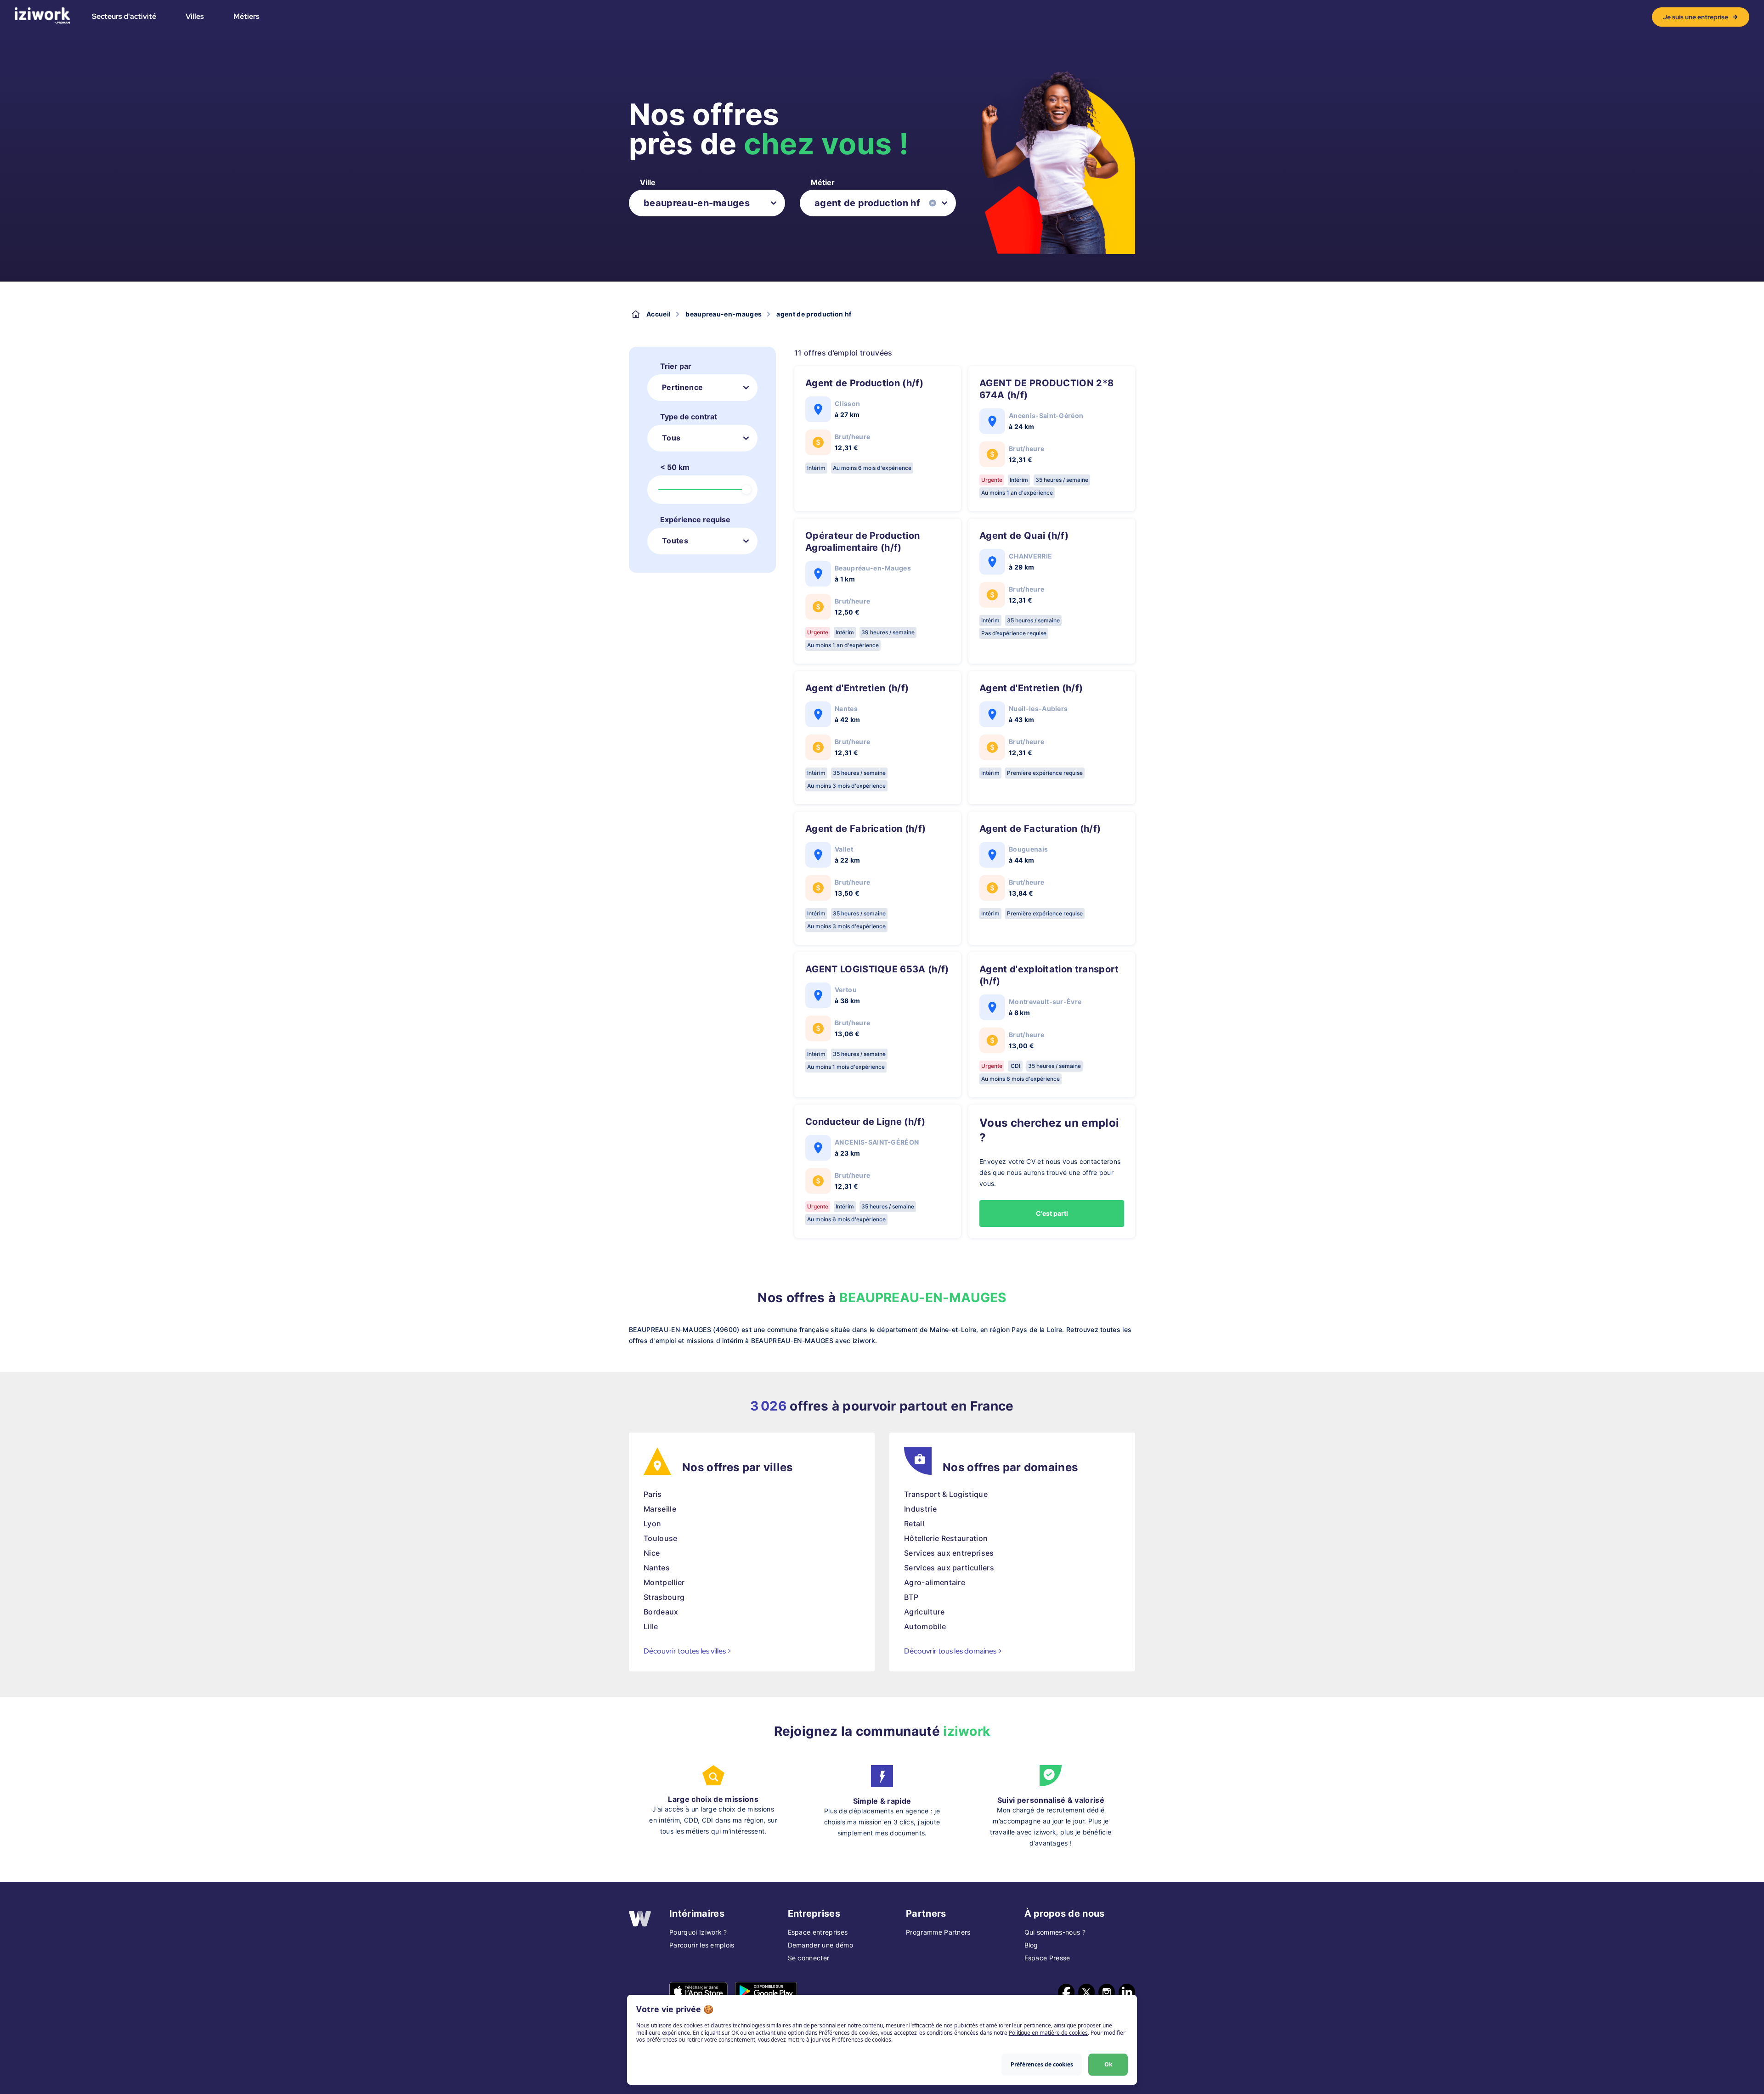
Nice (652, 1553)
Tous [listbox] (671, 438)
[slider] (746, 490)
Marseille (660, 1509)
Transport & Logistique (946, 1494)
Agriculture (924, 1612)
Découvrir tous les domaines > (953, 1651)
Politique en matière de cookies (1048, 2033)
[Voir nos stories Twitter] (1086, 1992)
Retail (914, 1524)
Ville (648, 182)
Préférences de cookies (1042, 2064)
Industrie (920, 1509)
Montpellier (664, 1582)
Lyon (652, 1524)
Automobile (925, 1626)
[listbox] (707, 203)
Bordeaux (661, 1612)
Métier (823, 182)
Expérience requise (695, 519)
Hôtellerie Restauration (946, 1538)
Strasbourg (664, 1597)
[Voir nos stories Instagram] (1107, 1992)
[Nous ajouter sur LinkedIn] (1127, 1992)
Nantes (657, 1568)
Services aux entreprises (949, 1553)
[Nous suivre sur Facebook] (1066, 1992)
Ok (1108, 2064)
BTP (911, 1597)
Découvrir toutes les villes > (688, 1651)
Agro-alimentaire (935, 1582)
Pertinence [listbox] (682, 387)
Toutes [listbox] (675, 541)
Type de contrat (689, 417)
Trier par (676, 366)
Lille (651, 1626)
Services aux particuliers (949, 1568)
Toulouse (661, 1538)
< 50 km (675, 467)
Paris (653, 1494)
